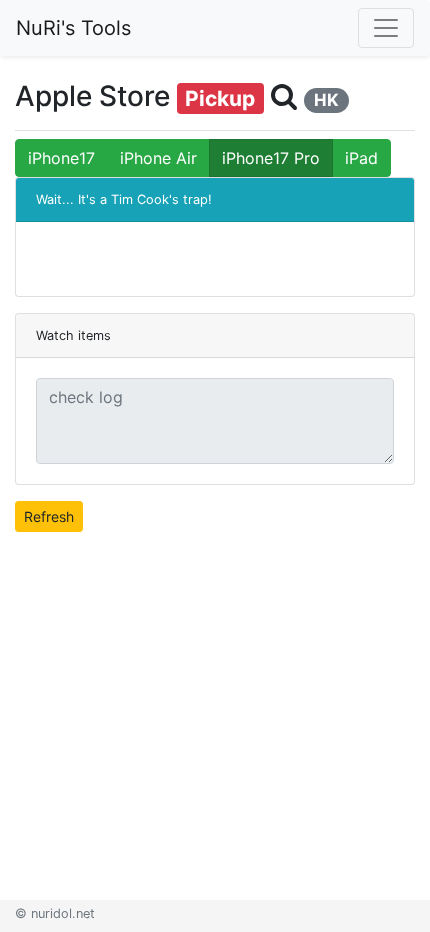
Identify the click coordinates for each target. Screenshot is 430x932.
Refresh (49, 516)
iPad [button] (361, 158)
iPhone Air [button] (158, 158)
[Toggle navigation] (386, 28)
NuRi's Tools (73, 28)
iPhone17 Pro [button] (271, 158)
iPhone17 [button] (61, 158)
